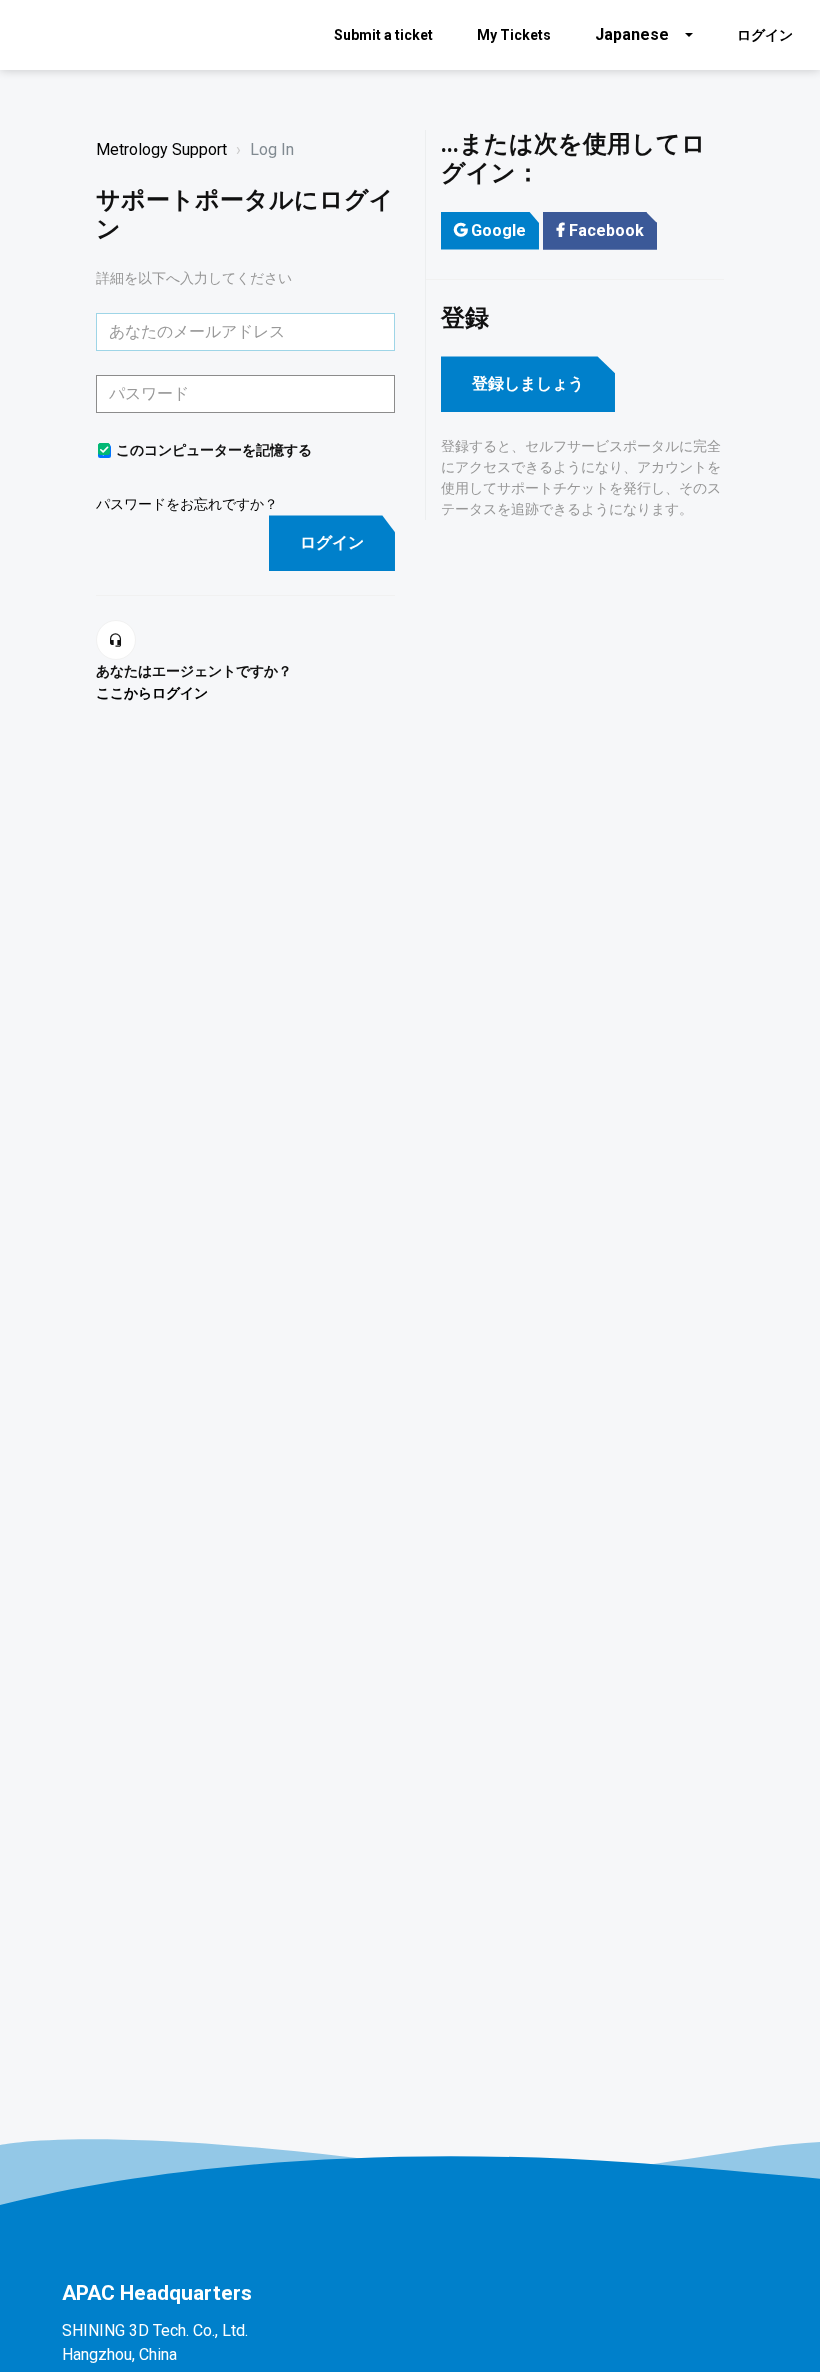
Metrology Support (161, 149)
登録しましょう (528, 383)
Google (498, 230)
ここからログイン (152, 693)
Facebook (606, 230)
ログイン (332, 542)
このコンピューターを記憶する (214, 450)
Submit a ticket (383, 35)
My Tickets (514, 35)
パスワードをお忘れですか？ (187, 504)
